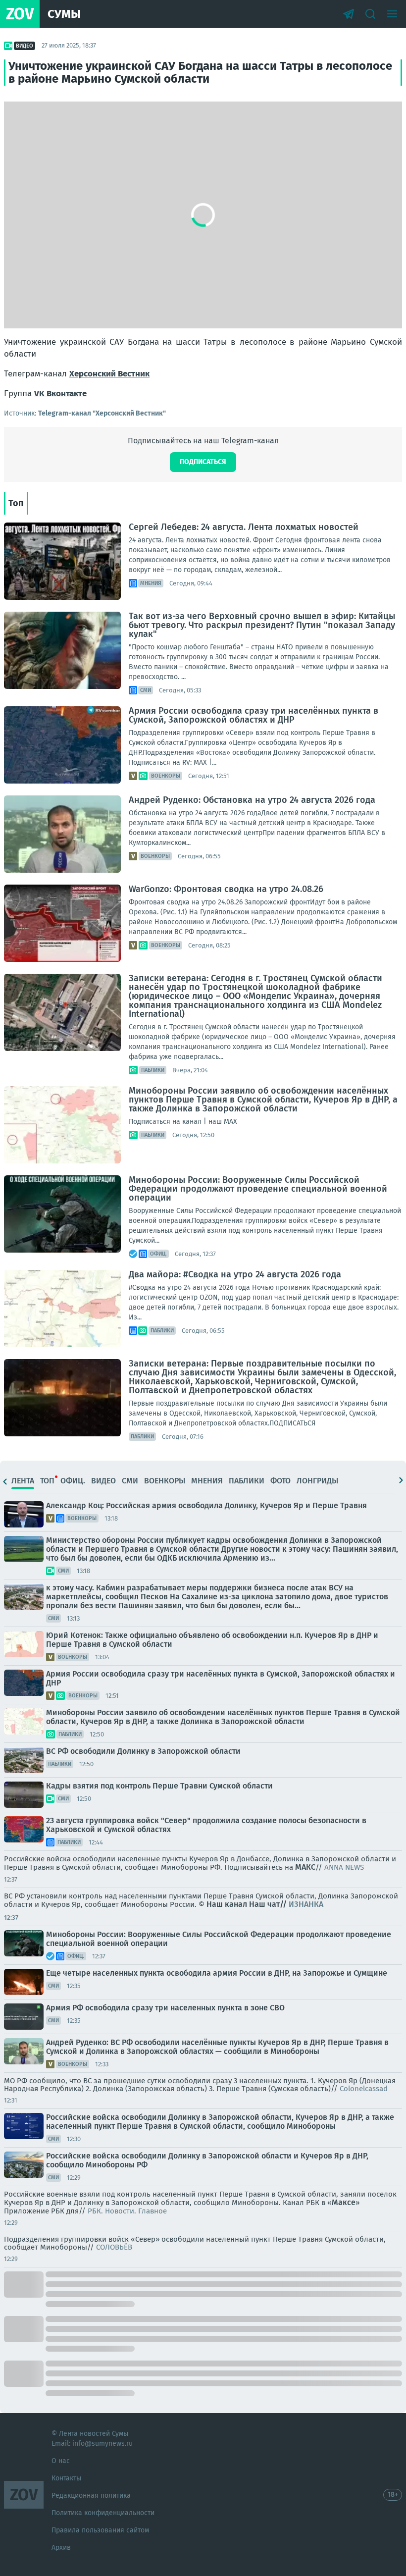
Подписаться (203, 462)
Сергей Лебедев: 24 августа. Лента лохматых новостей (244, 527)
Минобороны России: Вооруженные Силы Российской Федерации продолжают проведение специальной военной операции (258, 1189)
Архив (61, 2548)
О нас (61, 2461)
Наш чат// (286, 1904)
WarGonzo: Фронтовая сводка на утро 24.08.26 (226, 889)
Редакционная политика (91, 2496)
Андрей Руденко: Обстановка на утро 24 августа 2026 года (252, 800)
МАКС (305, 1867)
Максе (344, 2202)
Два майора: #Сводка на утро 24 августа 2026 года (235, 1274)
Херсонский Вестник (109, 374)
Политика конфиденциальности (103, 2513)
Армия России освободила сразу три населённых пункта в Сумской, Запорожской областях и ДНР (254, 715)
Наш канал (227, 1904)
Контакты (66, 2478)
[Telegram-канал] (349, 14)
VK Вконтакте (60, 394)
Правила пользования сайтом (100, 2530)
